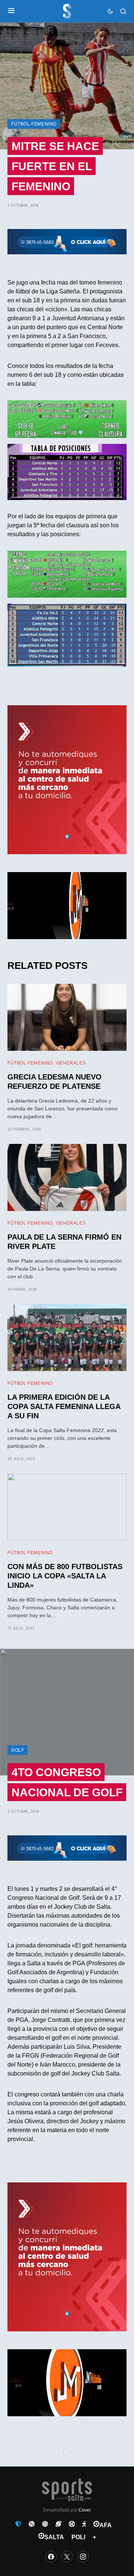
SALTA (54, 2537)
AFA (106, 2525)
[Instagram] (83, 2557)
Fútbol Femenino (34, 124)
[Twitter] (67, 2557)
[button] (11, 11)
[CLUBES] (18, 2524)
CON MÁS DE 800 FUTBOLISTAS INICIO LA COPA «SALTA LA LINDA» (65, 1576)
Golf (17, 1750)
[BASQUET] (32, 2524)
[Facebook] (51, 2557)
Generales (71, 1063)
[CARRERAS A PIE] (84, 2524)
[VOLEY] (45, 2524)
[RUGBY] (58, 2524)
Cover (85, 2510)
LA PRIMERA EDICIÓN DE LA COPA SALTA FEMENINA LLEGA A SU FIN (64, 1406)
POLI (78, 2537)
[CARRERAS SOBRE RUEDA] (72, 2524)
